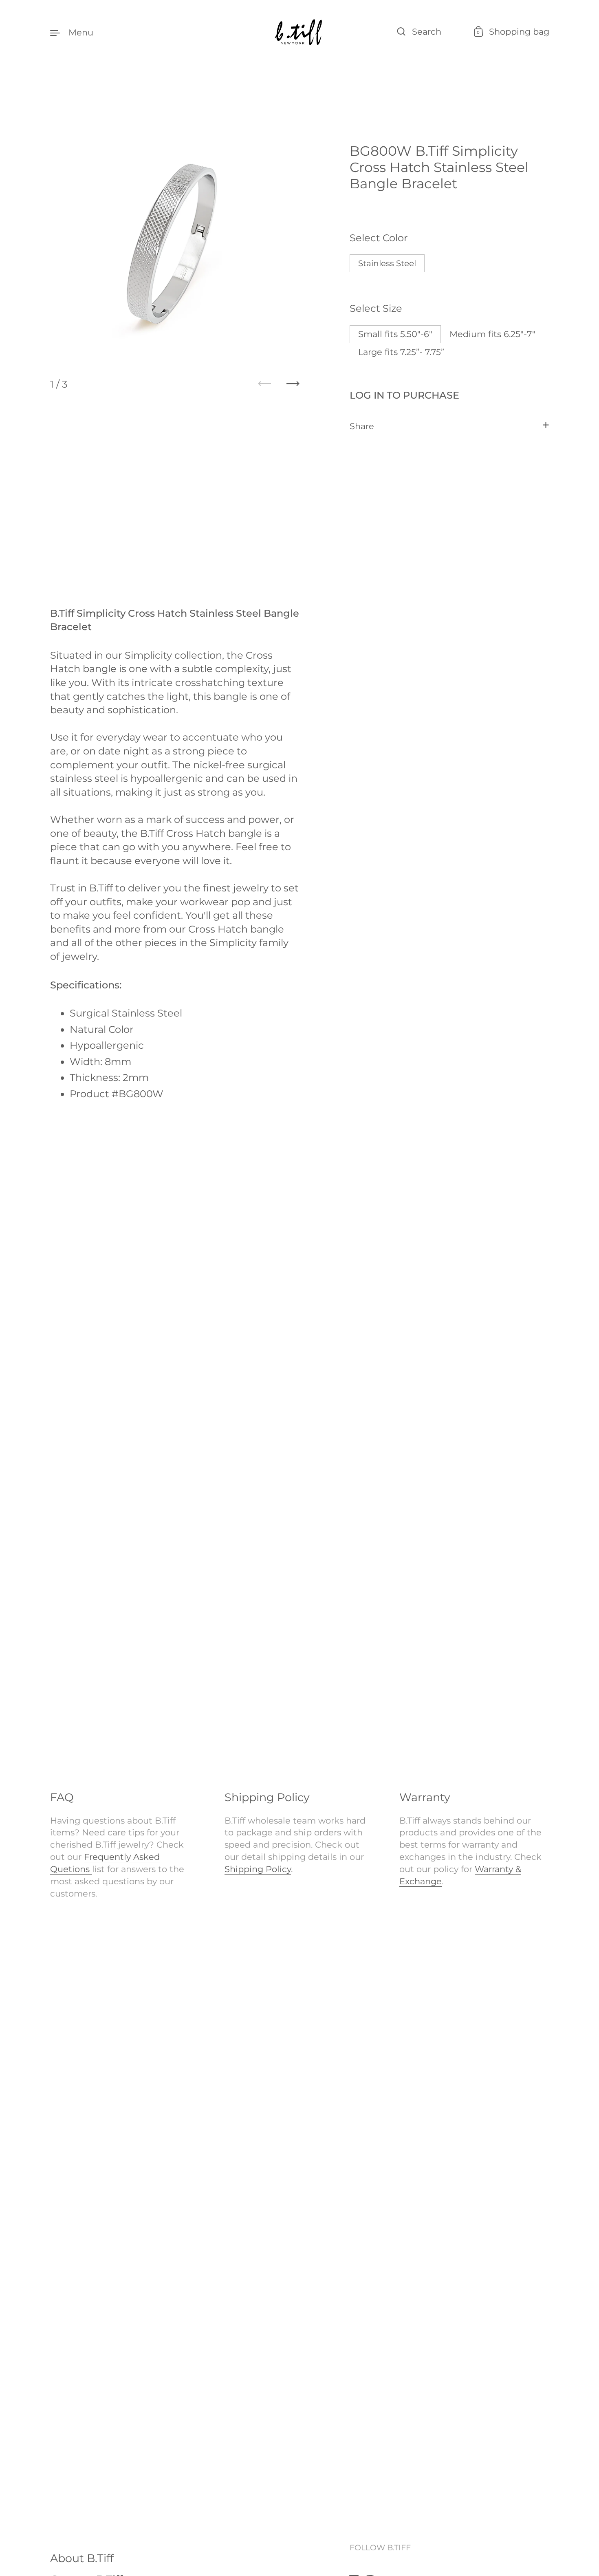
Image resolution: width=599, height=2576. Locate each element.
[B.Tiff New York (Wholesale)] (299, 32)
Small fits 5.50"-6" (395, 334)
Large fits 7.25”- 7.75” (401, 352)
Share (362, 426)
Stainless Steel (387, 263)
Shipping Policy (258, 1869)
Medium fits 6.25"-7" (492, 334)
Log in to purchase (404, 395)
